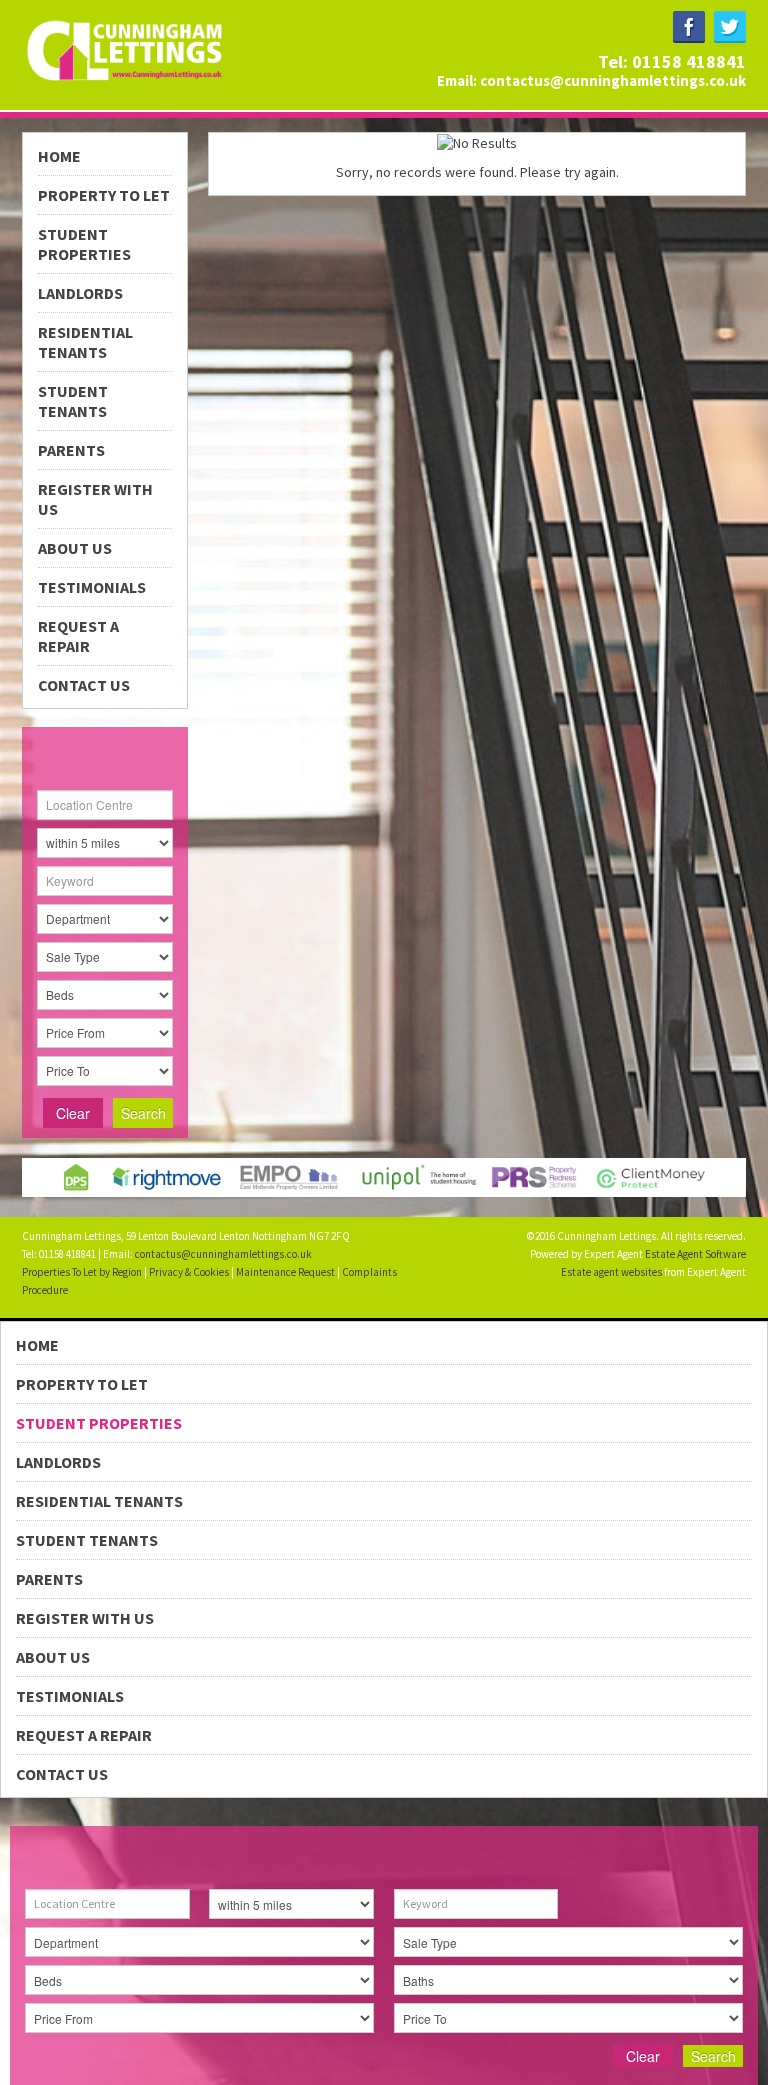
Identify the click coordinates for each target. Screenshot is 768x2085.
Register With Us (95, 499)
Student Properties (84, 244)
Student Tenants (73, 401)
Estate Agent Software (695, 1254)
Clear (73, 1113)
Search (143, 1113)
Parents (71, 450)
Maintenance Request (285, 1272)
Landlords (80, 293)
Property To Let (104, 195)
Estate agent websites (611, 1272)
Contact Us (84, 685)
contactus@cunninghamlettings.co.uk (613, 80)
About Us (75, 548)
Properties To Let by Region (82, 1272)
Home (59, 156)
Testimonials (92, 587)
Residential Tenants (85, 342)
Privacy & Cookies (189, 1272)
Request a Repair (78, 636)
